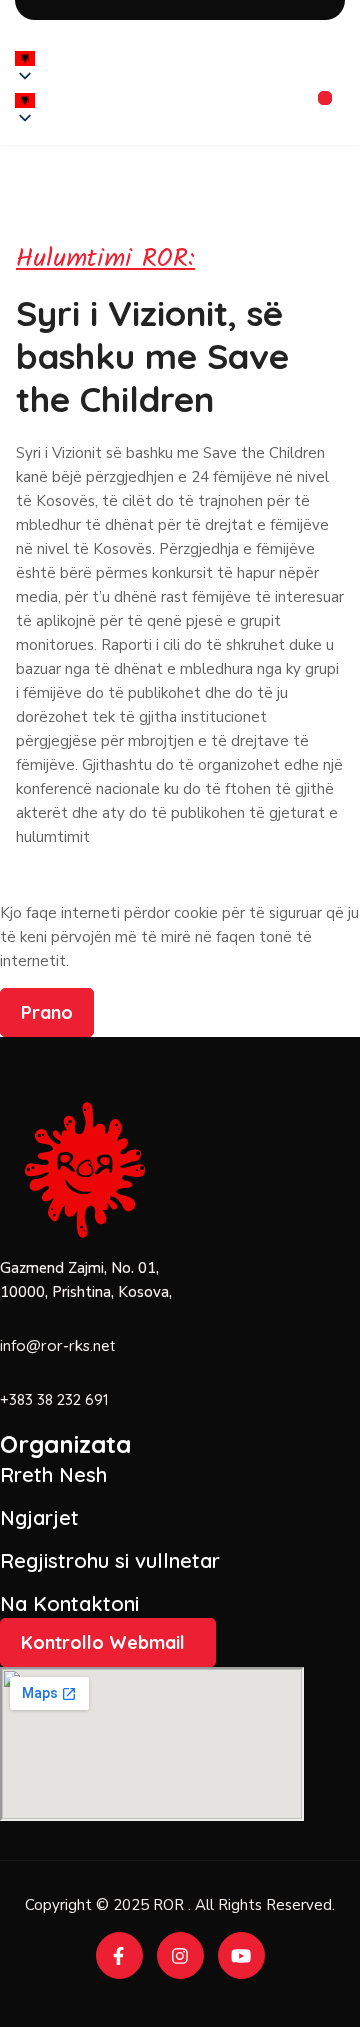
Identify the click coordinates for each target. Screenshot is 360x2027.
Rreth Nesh (53, 1474)
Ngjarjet (39, 1517)
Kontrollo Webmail (103, 1642)
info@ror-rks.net (57, 1345)
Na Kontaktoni (69, 1603)
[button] (25, 100)
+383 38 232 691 (54, 1399)
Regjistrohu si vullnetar (110, 1560)
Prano (47, 1012)
